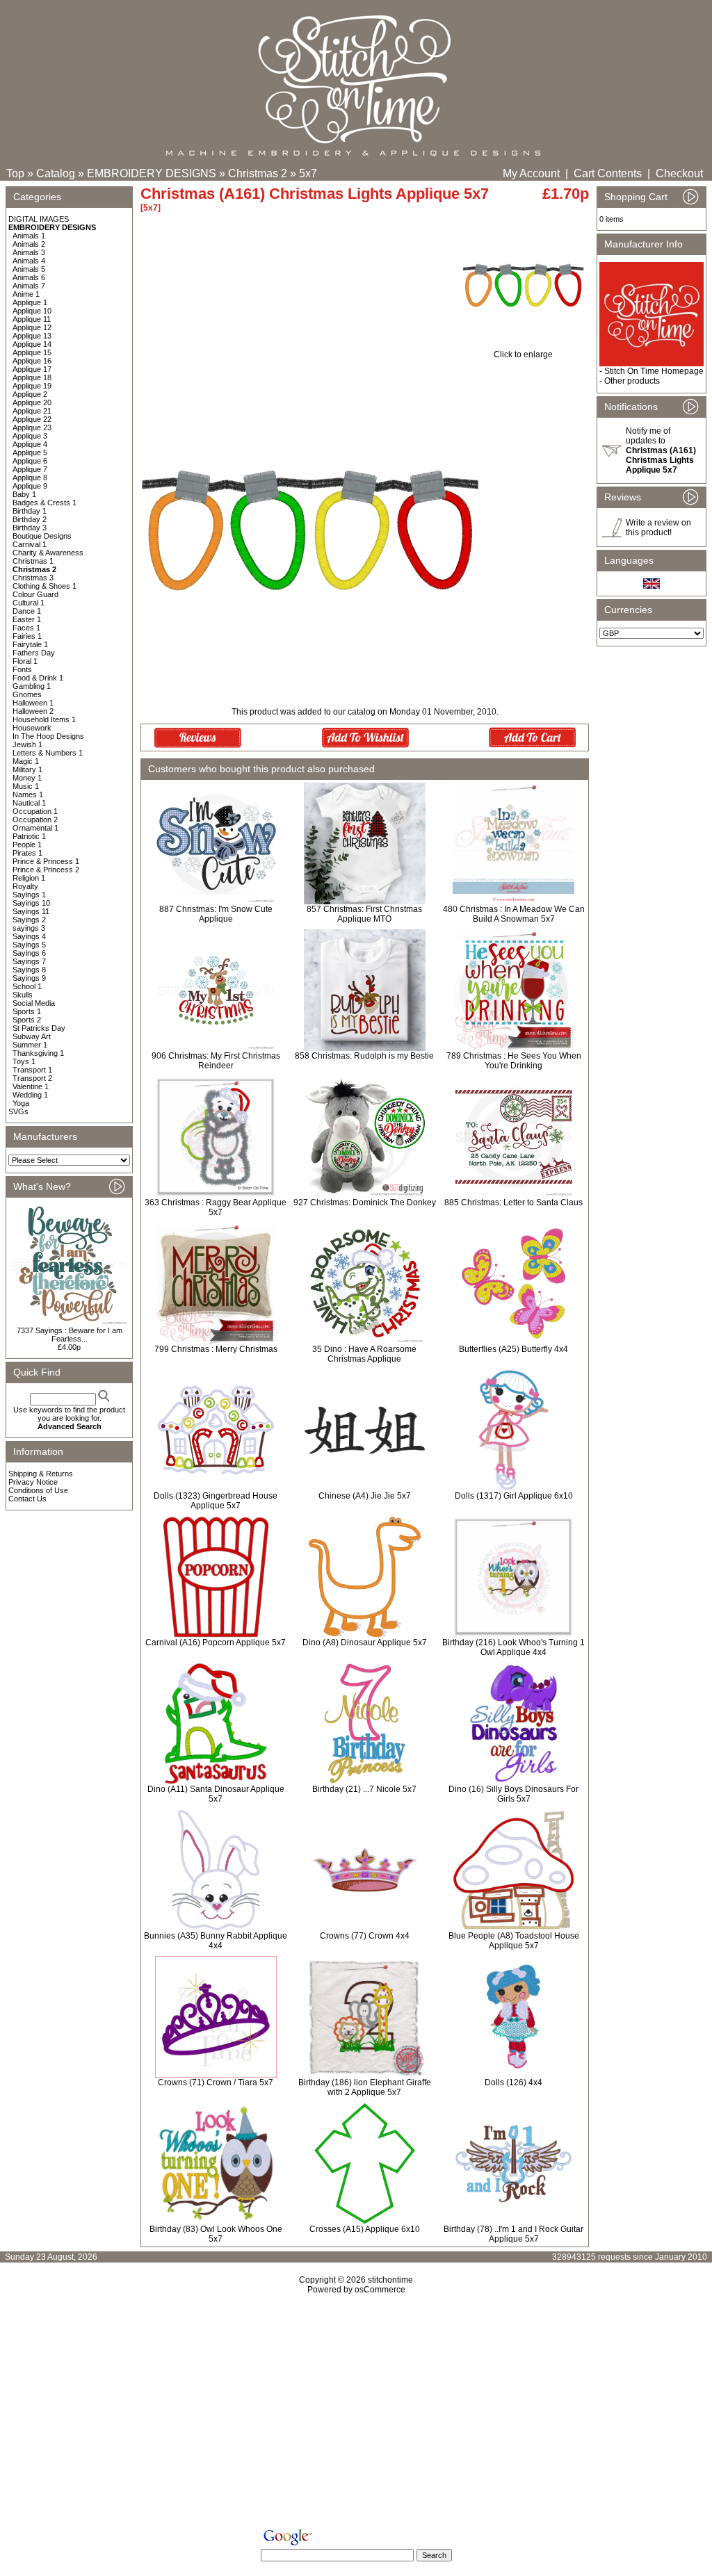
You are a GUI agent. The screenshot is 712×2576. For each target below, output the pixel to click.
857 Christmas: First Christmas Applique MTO (364, 914)
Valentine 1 (31, 1086)
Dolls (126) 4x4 (513, 2082)
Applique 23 (32, 427)
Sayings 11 (31, 911)
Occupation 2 (35, 820)
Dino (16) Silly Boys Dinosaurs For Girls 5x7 (513, 1794)
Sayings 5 (29, 945)
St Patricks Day (39, 1028)
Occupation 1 (35, 811)
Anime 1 (26, 294)
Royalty (25, 886)
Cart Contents (608, 173)
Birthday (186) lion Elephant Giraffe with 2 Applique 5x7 (365, 2087)
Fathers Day (34, 653)
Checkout (679, 173)
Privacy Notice (33, 1482)
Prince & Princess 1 (46, 861)
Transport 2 (32, 1078)
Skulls (23, 995)
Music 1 (26, 786)
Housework (32, 728)
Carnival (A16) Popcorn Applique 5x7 (216, 1642)
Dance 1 (27, 611)
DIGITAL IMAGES (39, 219)
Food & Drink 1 (38, 678)
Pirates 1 (27, 853)
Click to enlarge (523, 354)
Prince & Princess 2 (46, 870)
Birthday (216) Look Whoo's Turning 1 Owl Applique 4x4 (513, 1647)
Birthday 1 (30, 511)
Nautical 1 (29, 803)
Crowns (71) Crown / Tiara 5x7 (216, 2082)
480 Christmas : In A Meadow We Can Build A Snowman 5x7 (514, 914)
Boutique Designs (42, 536)
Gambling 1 (32, 686)
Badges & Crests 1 (44, 503)
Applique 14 (32, 344)
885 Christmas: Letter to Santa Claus (513, 1203)
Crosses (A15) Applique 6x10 (365, 2229)
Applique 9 (30, 486)
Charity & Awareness (48, 553)
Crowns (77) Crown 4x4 (365, 1936)
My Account (531, 173)
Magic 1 (26, 761)
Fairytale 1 (30, 644)
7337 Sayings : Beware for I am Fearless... (70, 1335)
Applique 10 (32, 311)
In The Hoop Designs (48, 736)
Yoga (21, 1103)
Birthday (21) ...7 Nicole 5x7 (364, 1789)
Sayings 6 (29, 953)
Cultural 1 (29, 603)
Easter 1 (27, 619)
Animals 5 (29, 269)
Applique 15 (32, 352)
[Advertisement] (356, 2414)
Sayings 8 (29, 970)
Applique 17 (32, 369)
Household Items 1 (44, 719)
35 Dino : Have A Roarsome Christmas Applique (364, 1354)
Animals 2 (29, 244)
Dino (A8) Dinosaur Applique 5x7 (365, 1642)
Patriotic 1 (29, 836)
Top (15, 173)
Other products (632, 381)
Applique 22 (32, 419)
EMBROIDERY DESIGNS (152, 173)
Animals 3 (29, 252)
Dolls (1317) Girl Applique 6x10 (514, 1496)
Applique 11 (32, 319)
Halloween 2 (33, 711)
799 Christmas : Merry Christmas (216, 1349)
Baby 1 (24, 494)
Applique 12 (32, 327)
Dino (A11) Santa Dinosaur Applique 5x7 (216, 1794)
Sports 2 (27, 1020)
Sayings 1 (29, 895)
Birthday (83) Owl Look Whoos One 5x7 (216, 2234)
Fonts (22, 669)
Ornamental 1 (35, 828)
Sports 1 (27, 1011)
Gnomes (27, 694)
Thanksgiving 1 (38, 1053)
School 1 (27, 986)
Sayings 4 (29, 936)
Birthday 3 (30, 528)
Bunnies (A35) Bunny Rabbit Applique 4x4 (216, 1941)
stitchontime (390, 2280)
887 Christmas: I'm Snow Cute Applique (216, 914)
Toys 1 (24, 1061)
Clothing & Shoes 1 (44, 586)
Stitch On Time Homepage (654, 371)
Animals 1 (29, 236)
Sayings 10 (31, 903)
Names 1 (28, 794)
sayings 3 (29, 928)
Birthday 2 (30, 519)
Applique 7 (30, 469)
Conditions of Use (38, 1490)
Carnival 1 (30, 544)
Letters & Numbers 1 (48, 753)
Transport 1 (32, 1070)
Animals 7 (29, 286)
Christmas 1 (33, 561)
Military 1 (27, 769)
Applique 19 (32, 386)
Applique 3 (30, 436)
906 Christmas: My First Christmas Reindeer (216, 1061)
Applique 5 (30, 453)
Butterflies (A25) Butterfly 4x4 (513, 1349)
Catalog (56, 173)
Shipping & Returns (41, 1474)
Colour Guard (35, 594)
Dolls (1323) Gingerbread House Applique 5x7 (216, 1501)
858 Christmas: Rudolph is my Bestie (364, 1056)
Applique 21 (32, 411)
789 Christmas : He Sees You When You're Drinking (514, 1061)
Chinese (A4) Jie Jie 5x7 (365, 1496)
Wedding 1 (30, 1095)
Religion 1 (29, 878)
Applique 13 (32, 336)
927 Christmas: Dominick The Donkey (365, 1203)
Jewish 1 (27, 744)
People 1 (27, 845)
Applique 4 (30, 444)
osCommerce (380, 2290)
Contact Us (27, 1499)
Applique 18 (32, 377)
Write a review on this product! (658, 528)
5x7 (308, 173)
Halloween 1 (33, 703)
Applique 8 (30, 478)
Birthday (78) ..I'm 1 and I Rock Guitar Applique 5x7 (513, 2234)
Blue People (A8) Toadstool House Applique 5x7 (514, 1941)
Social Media (34, 1003)
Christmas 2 (258, 173)
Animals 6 (29, 277)
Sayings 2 (29, 920)
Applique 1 (30, 302)
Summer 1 (30, 1045)
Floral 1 (25, 661)
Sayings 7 (29, 961)
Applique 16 (32, 361)
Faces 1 (26, 628)
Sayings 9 (29, 978)
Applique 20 (32, 402)
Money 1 (27, 778)
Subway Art (32, 1036)
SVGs (18, 1111)
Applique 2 (30, 394)
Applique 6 (30, 461)
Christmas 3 (33, 578)
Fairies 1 (27, 636)
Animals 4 (29, 261)
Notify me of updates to (661, 450)
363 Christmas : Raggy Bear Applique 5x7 (216, 1207)
